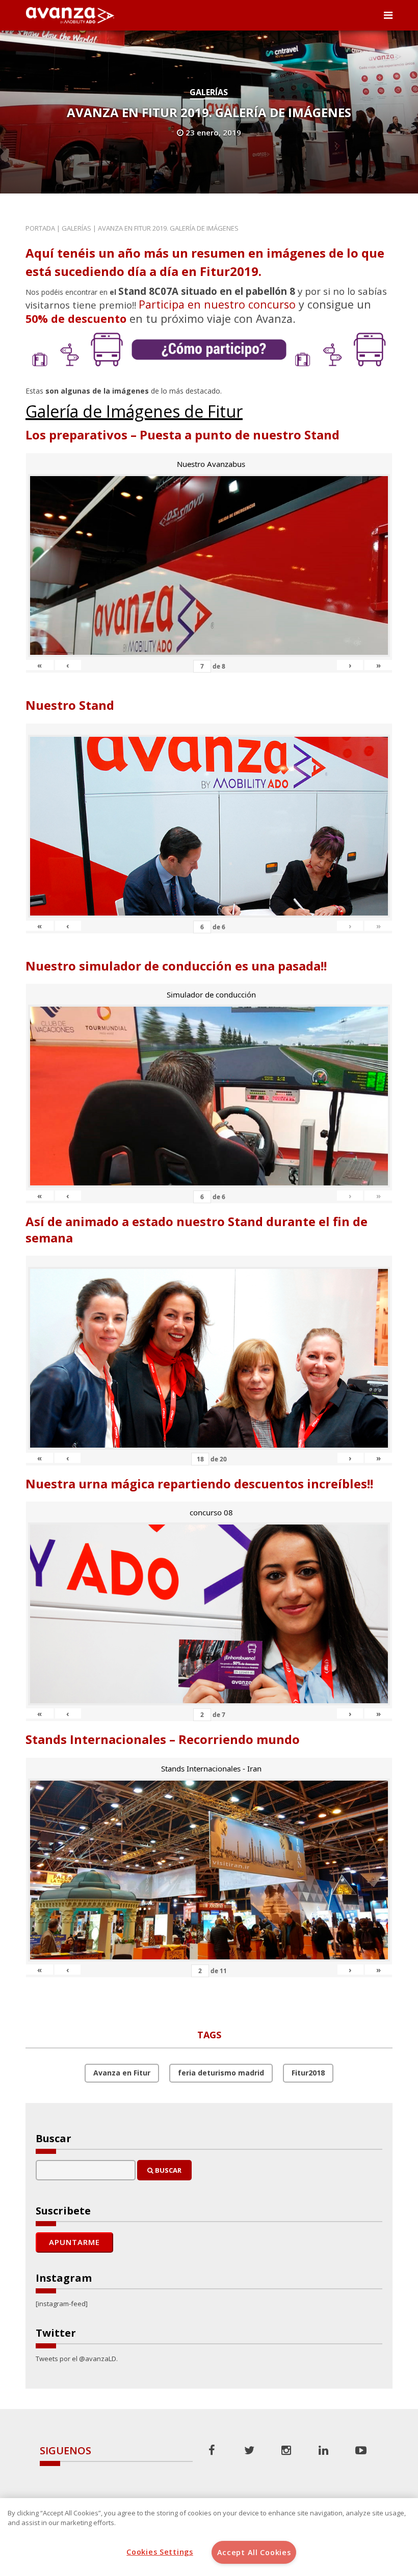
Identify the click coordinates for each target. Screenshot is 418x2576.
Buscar (167, 2170)
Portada (40, 228)
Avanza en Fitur (122, 2073)
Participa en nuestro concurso (217, 304)
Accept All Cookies (254, 2552)
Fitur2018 (308, 2073)
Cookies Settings (160, 2552)
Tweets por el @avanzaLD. (77, 2359)
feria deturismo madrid (221, 2073)
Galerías (209, 92)
